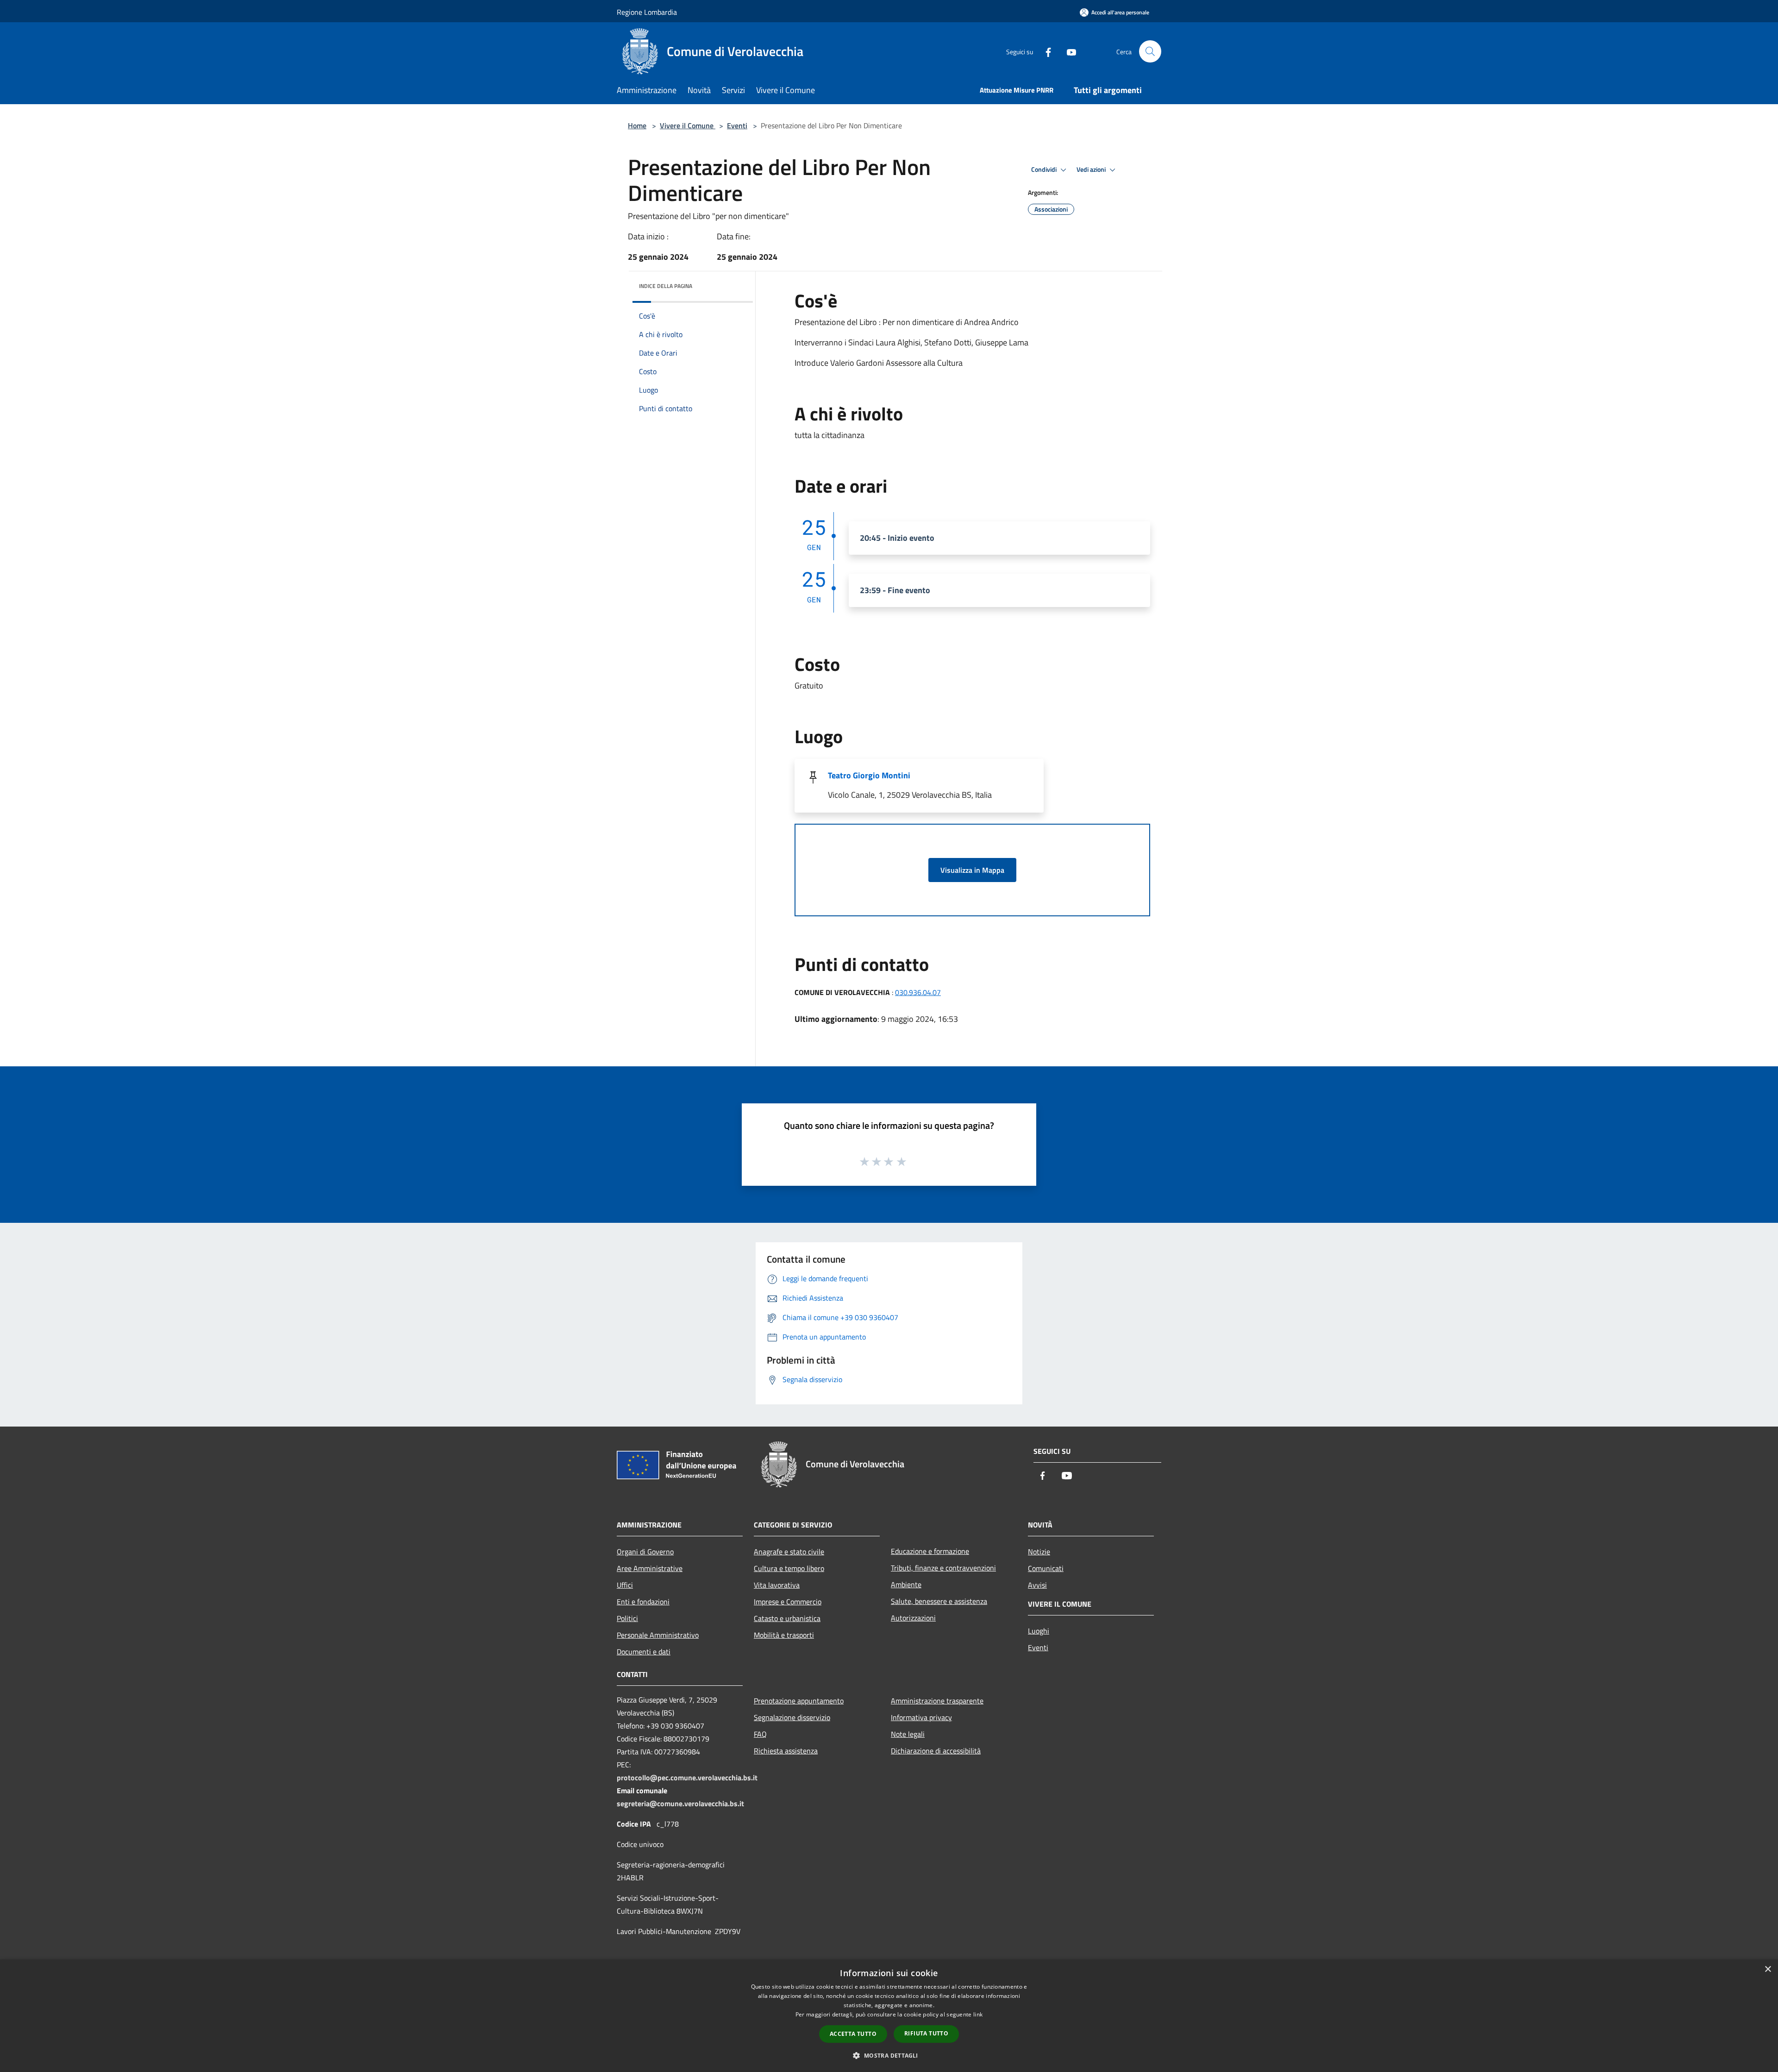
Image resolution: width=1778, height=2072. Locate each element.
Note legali (908, 1734)
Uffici (625, 1585)
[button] (889, 2055)
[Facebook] (1045, 51)
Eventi (737, 125)
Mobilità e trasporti (784, 1635)
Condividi (1045, 169)
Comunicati (1046, 1568)
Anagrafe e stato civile (789, 1552)
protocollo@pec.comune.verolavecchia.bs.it (687, 1778)
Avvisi (1037, 1585)
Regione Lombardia (647, 12)
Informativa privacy (921, 1717)
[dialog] (889, 2016)
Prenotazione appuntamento (799, 1701)
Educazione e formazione (930, 1551)
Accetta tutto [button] (853, 2034)
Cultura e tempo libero (789, 1568)
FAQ (760, 1734)
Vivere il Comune (688, 125)
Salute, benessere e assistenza (939, 1601)
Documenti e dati (644, 1652)
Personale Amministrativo (658, 1635)
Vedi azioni (1092, 169)
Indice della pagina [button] (666, 286)
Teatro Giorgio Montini (869, 775)
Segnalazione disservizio (792, 1717)
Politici (627, 1618)
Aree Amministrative (650, 1568)
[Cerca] (1150, 51)
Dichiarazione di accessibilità (936, 1751)
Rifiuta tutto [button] (926, 2033)
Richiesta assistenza (786, 1751)
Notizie (1039, 1552)
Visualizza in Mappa (972, 870)
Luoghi (1039, 1631)
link (978, 2014)
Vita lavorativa (777, 1585)
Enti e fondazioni (643, 1602)
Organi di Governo (645, 1552)
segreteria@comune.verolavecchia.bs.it (680, 1803)
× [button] (1768, 1969)
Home (637, 125)
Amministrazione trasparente (937, 1701)
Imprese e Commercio (788, 1602)
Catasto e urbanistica (787, 1618)
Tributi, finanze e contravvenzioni (943, 1568)
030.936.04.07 (918, 992)
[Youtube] (1068, 51)
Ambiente (906, 1584)
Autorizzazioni (913, 1618)
